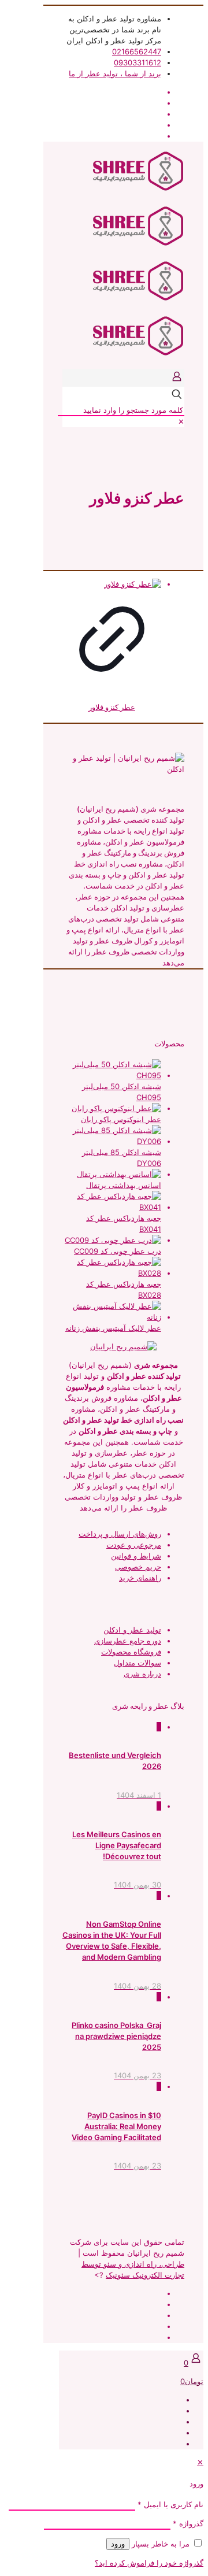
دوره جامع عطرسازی (128, 1641)
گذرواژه (188, 2523)
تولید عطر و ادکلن (132, 1630)
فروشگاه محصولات (131, 1652)
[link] (181, 421)
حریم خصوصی (138, 1567)
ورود (118, 2544)
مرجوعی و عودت (134, 1545)
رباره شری (141, 1674)
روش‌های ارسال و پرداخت (120, 1534)
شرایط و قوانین (136, 1556)
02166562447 (137, 51)
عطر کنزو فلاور (112, 707)
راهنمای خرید (140, 1578)
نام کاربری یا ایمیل (170, 2504)
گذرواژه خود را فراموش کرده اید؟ (149, 2563)
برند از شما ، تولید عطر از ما (115, 73)
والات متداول (134, 1663)
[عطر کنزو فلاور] (112, 584)
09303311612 (138, 62)
